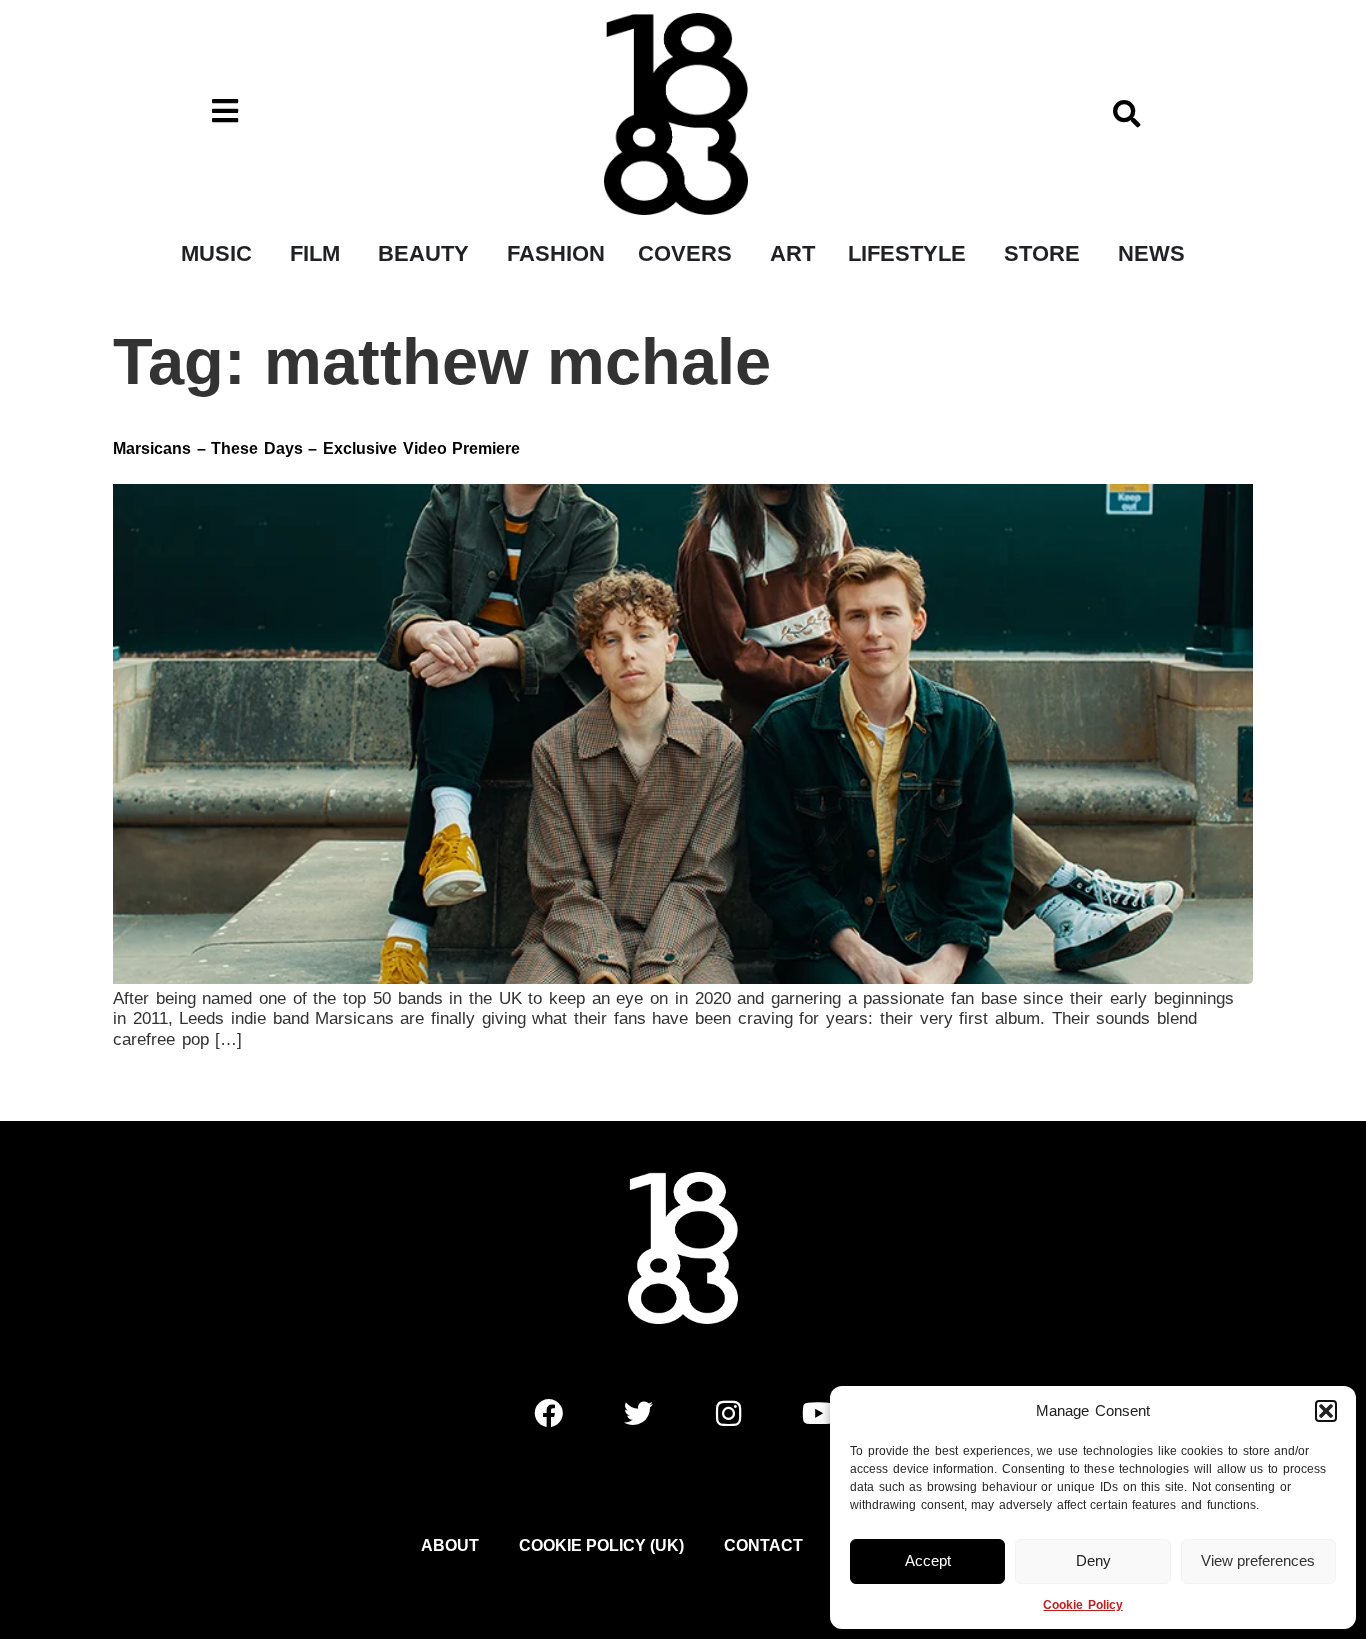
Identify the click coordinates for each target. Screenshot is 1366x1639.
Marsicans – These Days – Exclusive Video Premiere (316, 448)
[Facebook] (548, 1413)
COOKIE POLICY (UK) (601, 1545)
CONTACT (763, 1545)
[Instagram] (728, 1413)
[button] (1326, 1411)
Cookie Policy (1082, 1605)
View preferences (1258, 1560)
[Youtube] (818, 1413)
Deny (1093, 1560)
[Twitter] (638, 1413)
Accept (928, 1560)
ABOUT (450, 1545)
